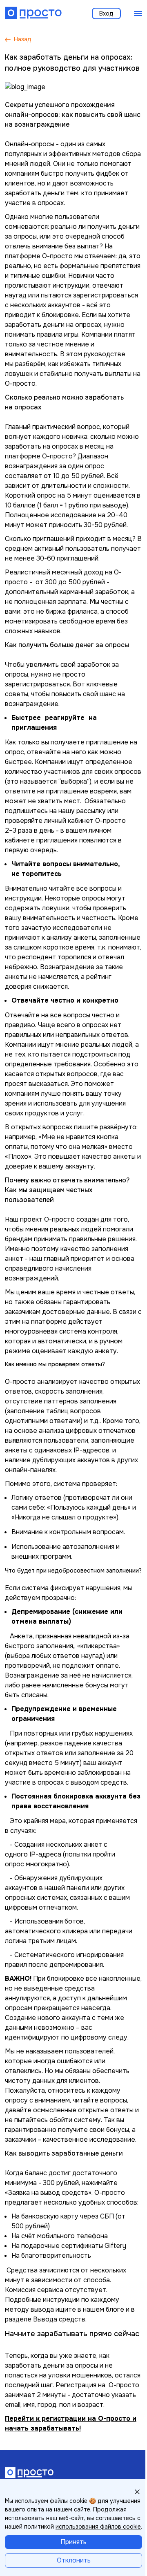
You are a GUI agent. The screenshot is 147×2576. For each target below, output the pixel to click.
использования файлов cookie (98, 2527)
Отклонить (74, 2560)
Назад (23, 39)
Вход (106, 13)
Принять (73, 2542)
